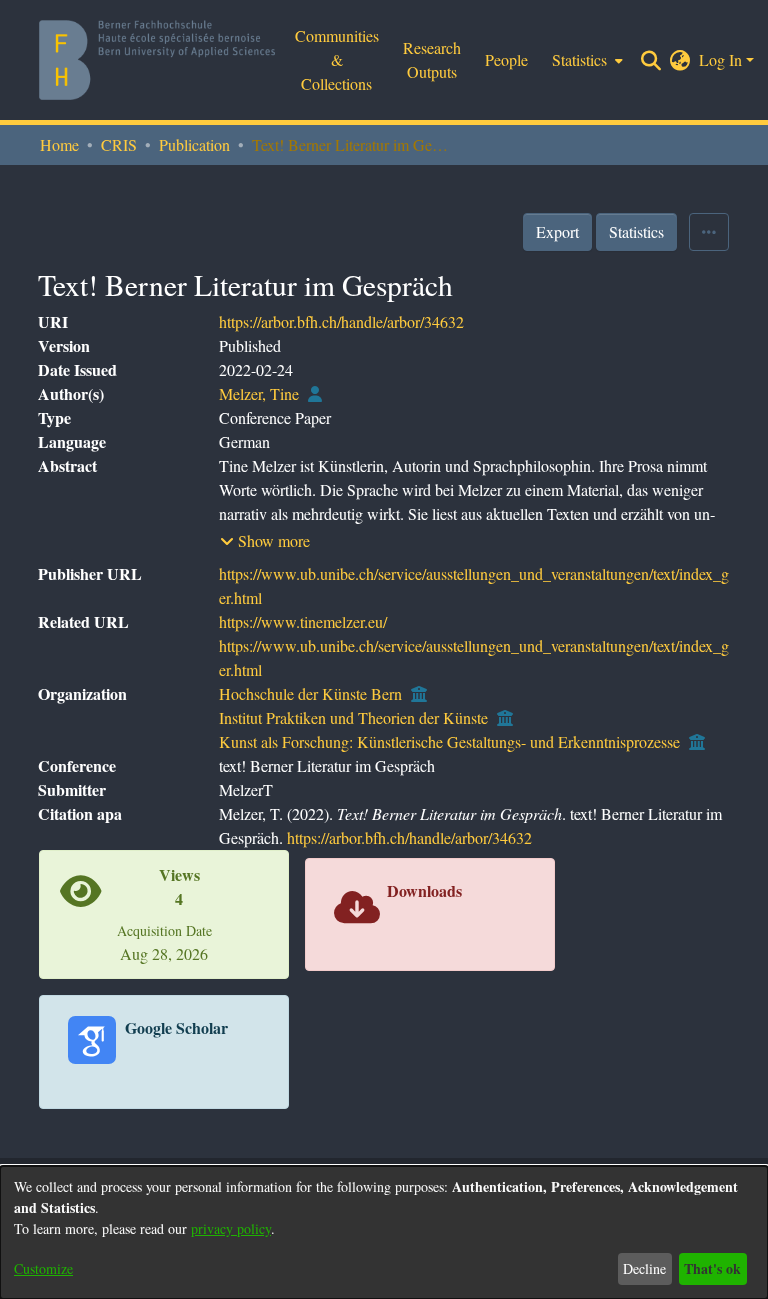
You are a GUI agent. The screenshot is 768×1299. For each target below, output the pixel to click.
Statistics (636, 231)
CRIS (119, 144)
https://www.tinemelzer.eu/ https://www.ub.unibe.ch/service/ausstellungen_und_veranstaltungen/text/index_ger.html (474, 645)
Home (59, 144)
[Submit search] (651, 60)
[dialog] (384, 1232)
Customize (43, 1268)
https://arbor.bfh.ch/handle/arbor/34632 (341, 321)
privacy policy (231, 1228)
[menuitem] (680, 60)
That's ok (712, 1268)
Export (557, 231)
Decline (644, 1268)
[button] (265, 541)
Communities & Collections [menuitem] (337, 59)
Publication (194, 144)
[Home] (157, 60)
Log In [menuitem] (720, 59)
